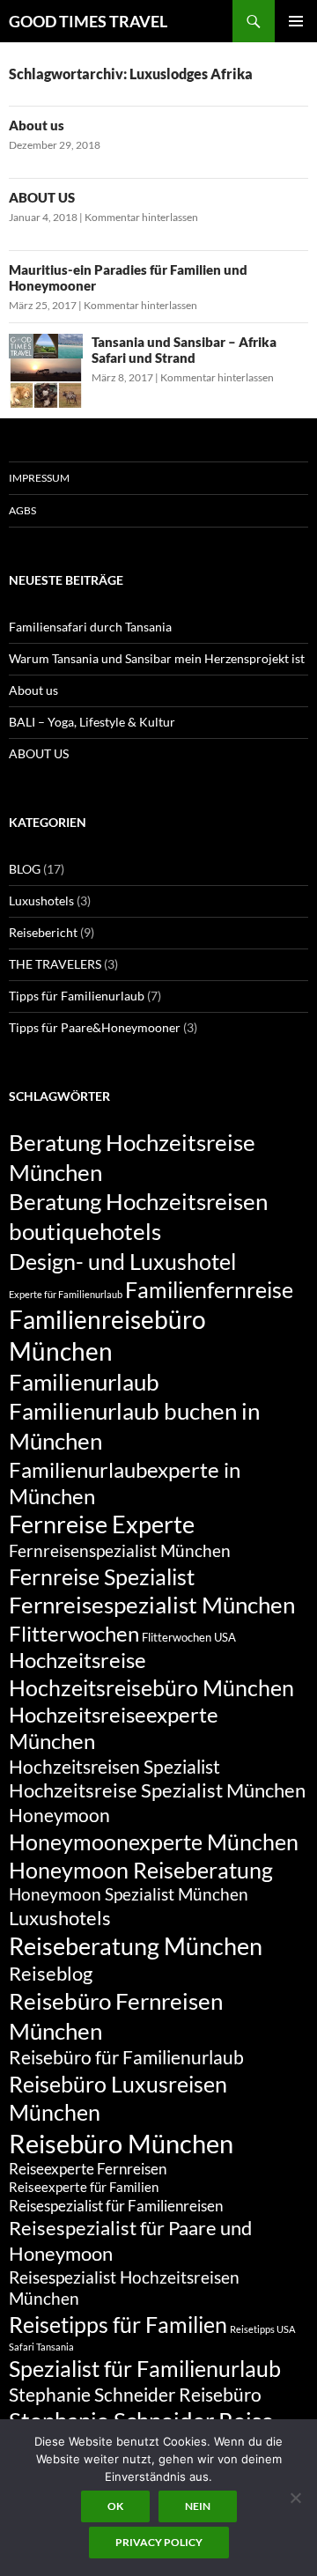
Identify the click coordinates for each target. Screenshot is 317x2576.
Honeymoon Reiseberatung (141, 1870)
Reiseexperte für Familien (84, 2187)
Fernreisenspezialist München (120, 1550)
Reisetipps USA (262, 2329)
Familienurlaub (84, 1382)
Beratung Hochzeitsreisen (138, 1201)
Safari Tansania (41, 2347)
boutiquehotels (85, 1231)
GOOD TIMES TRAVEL (88, 21)
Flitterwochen (74, 1634)
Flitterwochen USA (189, 1637)
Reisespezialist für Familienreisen (116, 2206)
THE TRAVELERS (55, 964)
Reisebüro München (121, 2143)
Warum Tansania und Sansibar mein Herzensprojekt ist (157, 658)
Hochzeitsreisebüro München (151, 1687)
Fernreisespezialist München (152, 1605)
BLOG (25, 869)
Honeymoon (59, 1815)
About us (37, 125)
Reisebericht (43, 932)
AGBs (22, 510)
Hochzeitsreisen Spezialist (114, 1767)
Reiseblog (51, 1973)
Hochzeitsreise (77, 1660)
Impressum (39, 478)
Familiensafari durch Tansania (90, 627)
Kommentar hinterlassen (141, 217)
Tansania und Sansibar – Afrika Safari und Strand (184, 350)
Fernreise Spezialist (102, 1576)
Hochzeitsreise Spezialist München (157, 1790)
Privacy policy (159, 2542)
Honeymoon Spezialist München (129, 1894)
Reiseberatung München (136, 1946)
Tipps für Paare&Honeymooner (95, 1027)
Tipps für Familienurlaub (77, 996)
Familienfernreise (209, 1289)
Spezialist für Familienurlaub (145, 2368)
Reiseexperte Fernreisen (88, 2169)
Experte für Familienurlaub (66, 1294)
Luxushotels (41, 900)
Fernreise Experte (102, 1524)
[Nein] (295, 2498)
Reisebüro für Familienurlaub (126, 2057)
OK (115, 2506)
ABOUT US (42, 197)
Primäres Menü (296, 21)
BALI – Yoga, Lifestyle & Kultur (92, 722)
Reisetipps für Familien (118, 2324)
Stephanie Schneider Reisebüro (135, 2395)
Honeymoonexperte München (154, 1842)
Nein (198, 2506)
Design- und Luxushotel (122, 1261)
